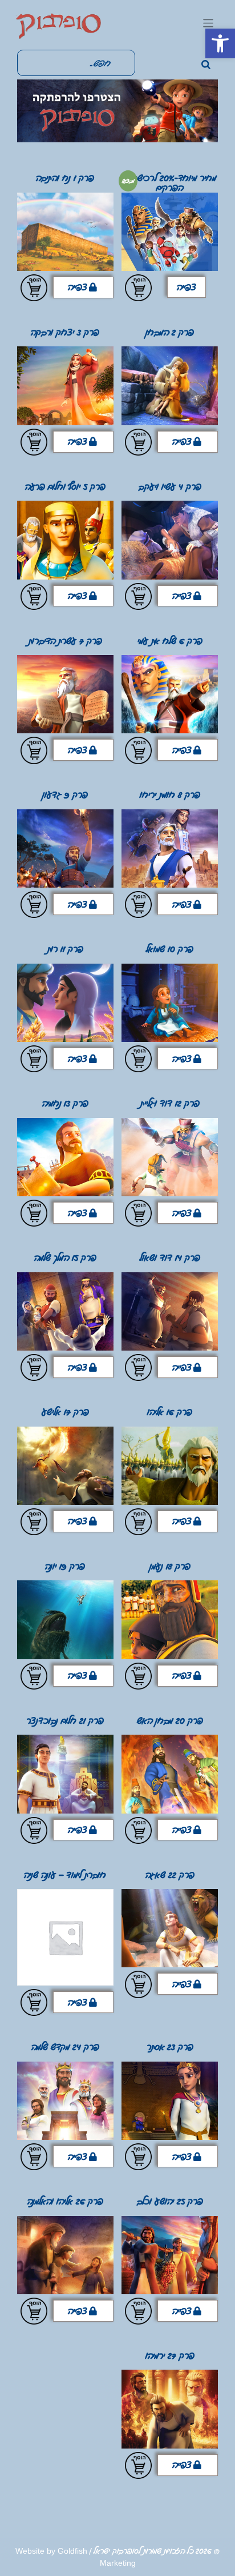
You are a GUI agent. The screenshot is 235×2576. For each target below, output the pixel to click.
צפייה (187, 287)
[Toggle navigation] (208, 23)
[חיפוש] (206, 65)
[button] (220, 43)
